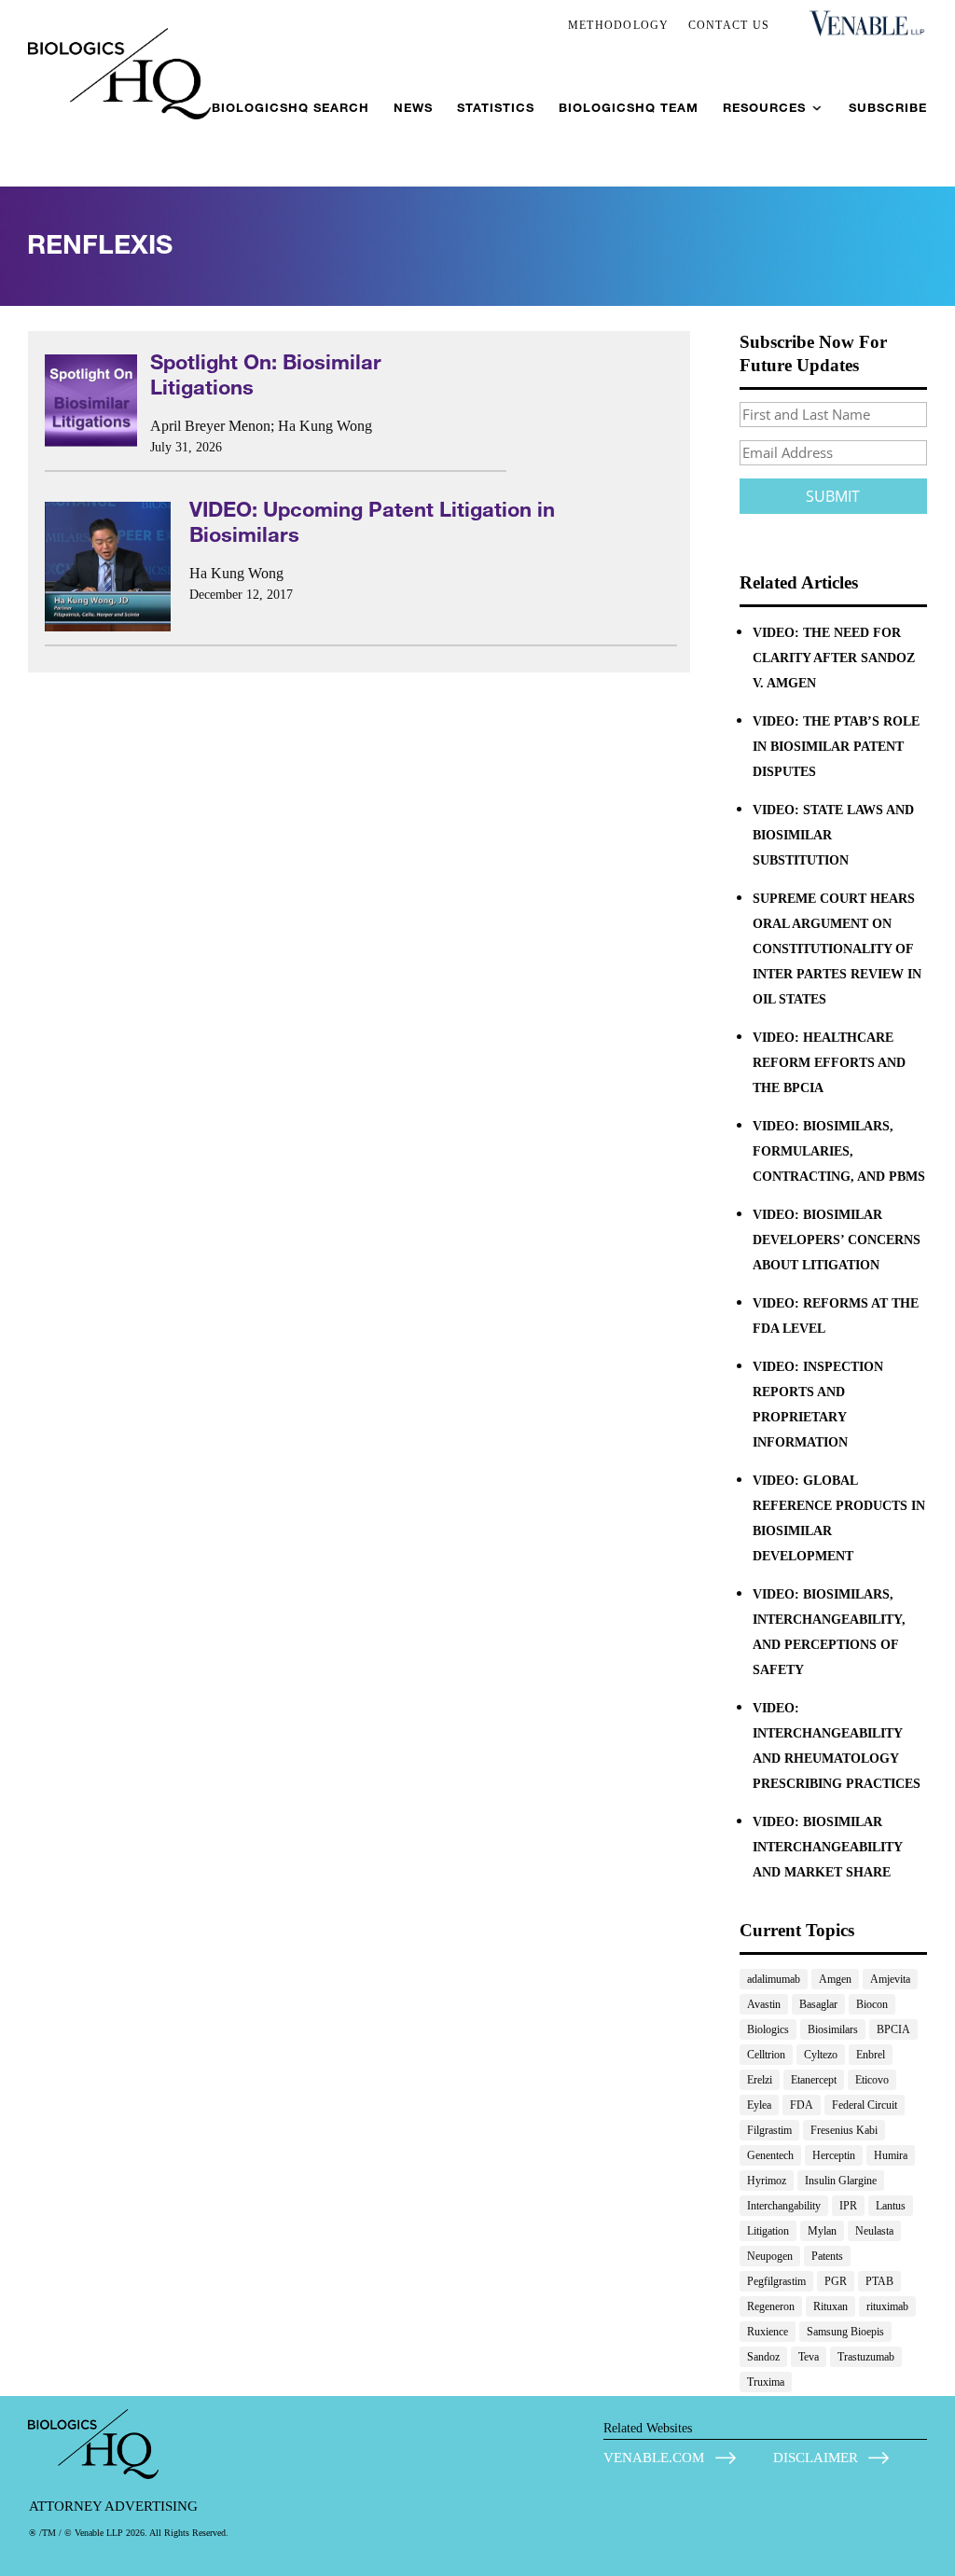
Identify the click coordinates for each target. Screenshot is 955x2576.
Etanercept (814, 2080)
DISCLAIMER (816, 2458)
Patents (827, 2256)
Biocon (872, 2004)
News (413, 108)
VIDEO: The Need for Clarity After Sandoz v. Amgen (834, 658)
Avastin (764, 2004)
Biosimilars (833, 2029)
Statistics (496, 108)
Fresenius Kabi (844, 2130)
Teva (809, 2357)
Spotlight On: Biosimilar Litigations (266, 374)
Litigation (768, 2231)
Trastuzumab (866, 2357)
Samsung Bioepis (845, 2332)
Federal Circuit (865, 2105)
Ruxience (768, 2332)
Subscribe (888, 108)
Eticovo (872, 2080)
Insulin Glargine (841, 2181)
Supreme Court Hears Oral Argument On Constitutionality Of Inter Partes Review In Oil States (837, 949)
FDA (802, 2105)
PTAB (879, 2281)
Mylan (822, 2231)
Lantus (891, 2206)
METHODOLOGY (619, 25)
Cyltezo (821, 2055)
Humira (891, 2155)
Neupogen (770, 2256)
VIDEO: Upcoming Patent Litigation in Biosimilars (372, 521)
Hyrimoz (767, 2181)
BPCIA (893, 2029)
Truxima (766, 2382)
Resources (764, 108)
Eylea (759, 2105)
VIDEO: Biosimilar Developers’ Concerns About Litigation (837, 1240)
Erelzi (760, 2080)
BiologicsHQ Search (291, 108)
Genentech (770, 2155)
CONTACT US (729, 25)
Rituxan (830, 2306)
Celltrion (766, 2055)
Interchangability (784, 2206)
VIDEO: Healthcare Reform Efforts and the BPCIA (829, 1063)
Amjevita (890, 1979)
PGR (836, 2281)
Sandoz (763, 2357)
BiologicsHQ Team (629, 108)
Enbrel (871, 2055)
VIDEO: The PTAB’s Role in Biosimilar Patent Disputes (836, 747)
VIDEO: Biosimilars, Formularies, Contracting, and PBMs (839, 1151)
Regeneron (771, 2306)
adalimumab (774, 1979)
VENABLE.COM (654, 2458)
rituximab (887, 2306)
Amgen (835, 1979)
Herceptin (834, 2155)
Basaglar (818, 2004)
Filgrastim (769, 2130)
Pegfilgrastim (776, 2281)
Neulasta (874, 2231)
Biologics (768, 2029)
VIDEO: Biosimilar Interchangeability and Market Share (827, 1847)
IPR (848, 2206)
